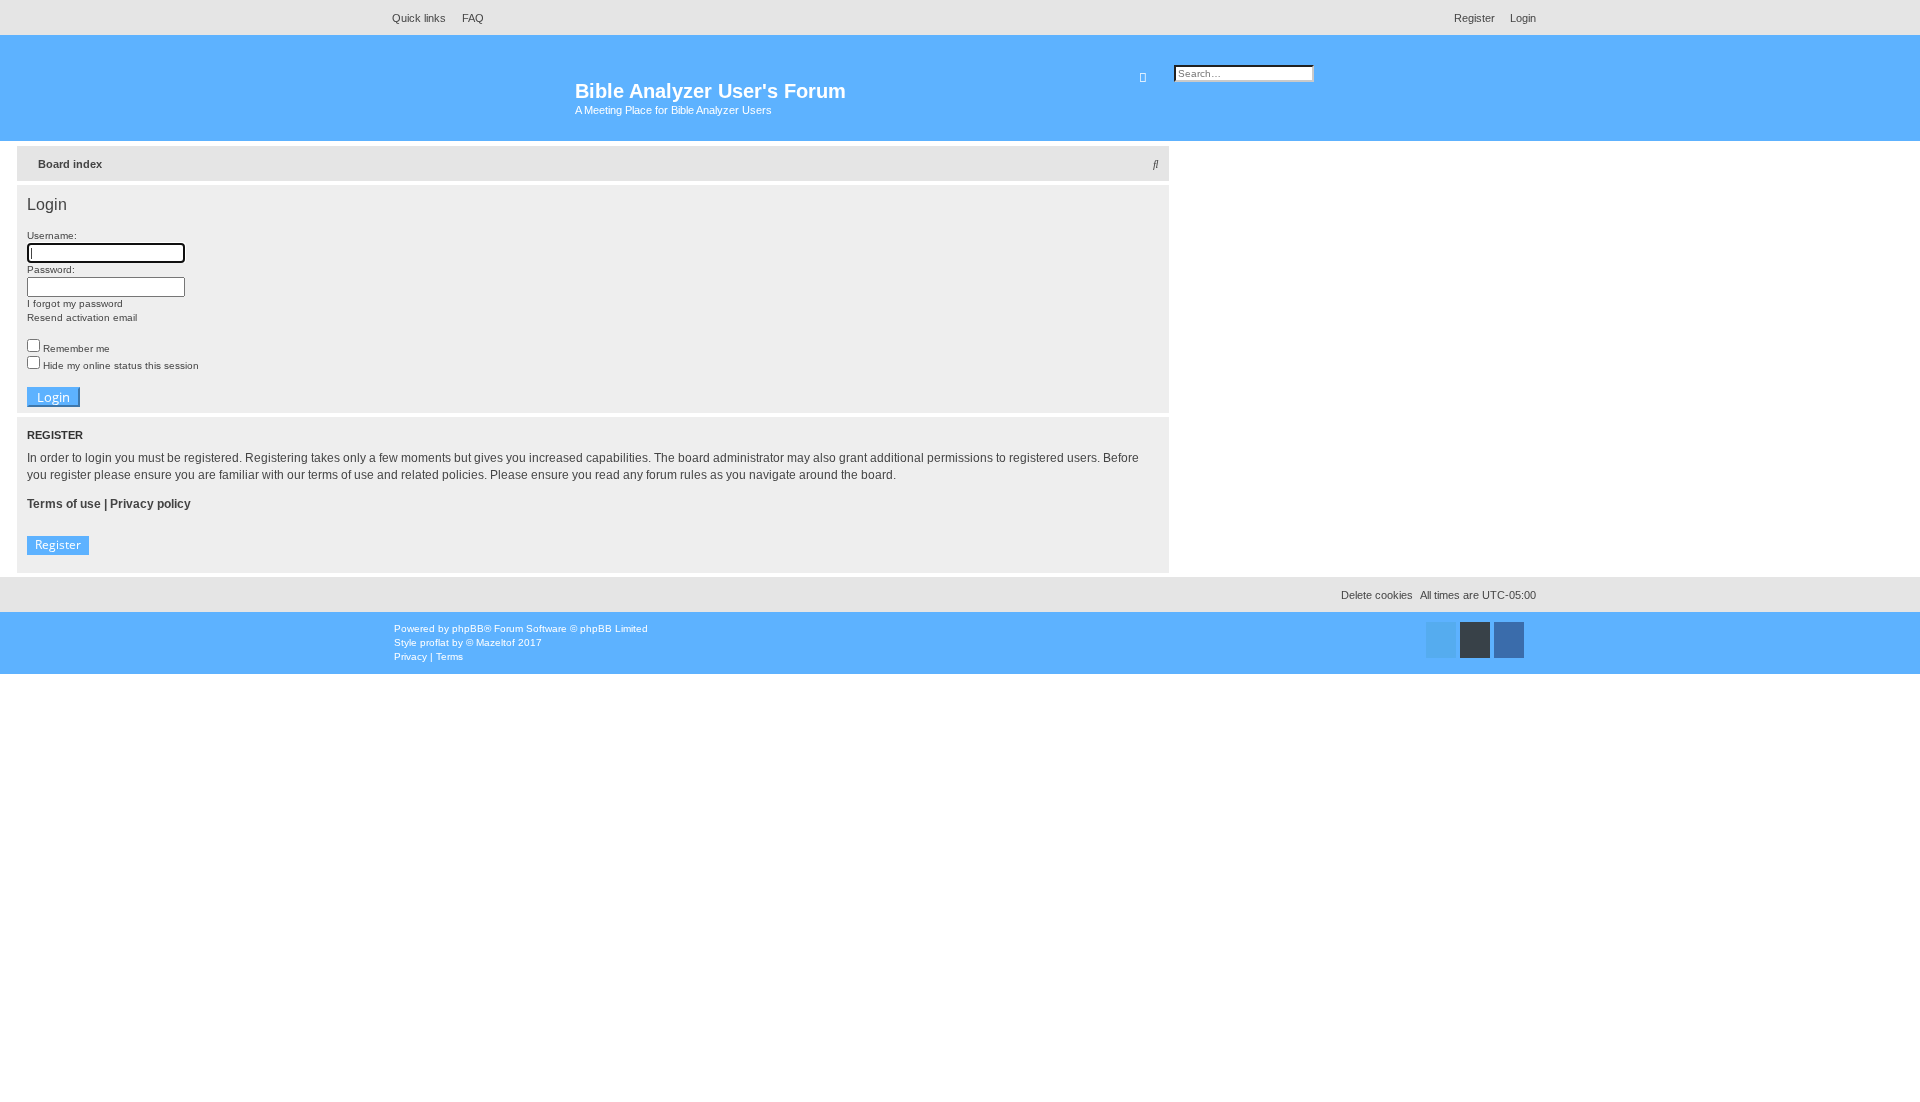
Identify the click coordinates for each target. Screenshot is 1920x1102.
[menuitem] (467, 18)
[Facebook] (1509, 640)
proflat (434, 642)
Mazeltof (495, 642)
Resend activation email (82, 317)
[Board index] (479, 100)
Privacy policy (150, 504)
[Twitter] (1441, 640)
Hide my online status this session (119, 365)
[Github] (1475, 640)
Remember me (75, 348)
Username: (52, 235)
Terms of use (64, 504)
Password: (51, 269)
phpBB (468, 628)
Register (58, 544)
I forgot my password (75, 303)
